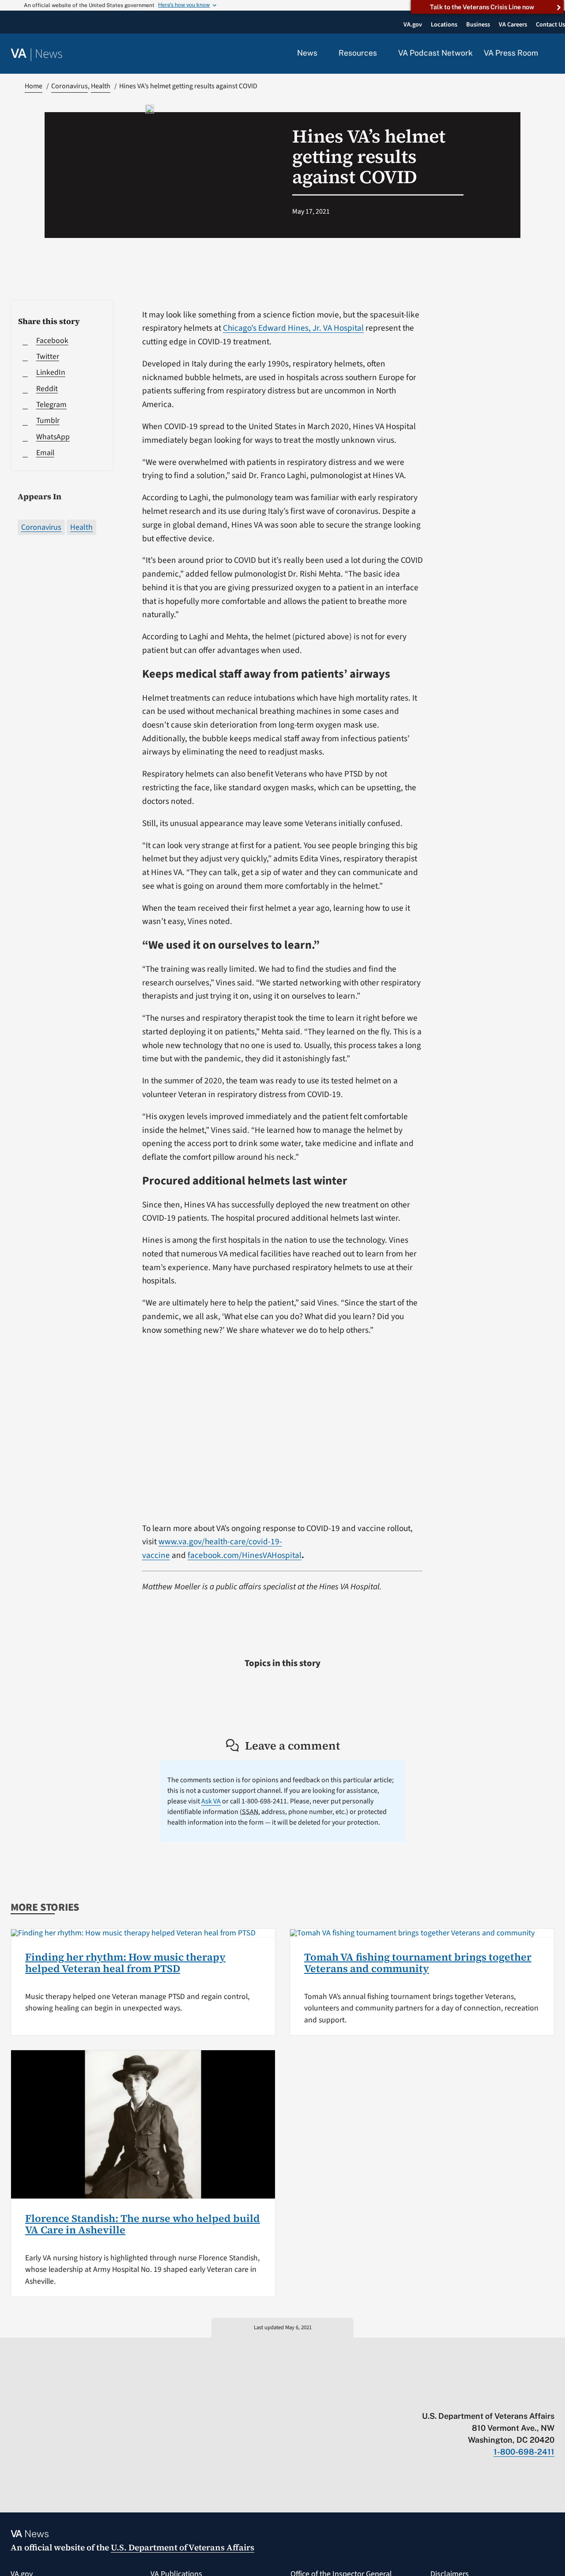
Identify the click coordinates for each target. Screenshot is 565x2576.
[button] (552, 54)
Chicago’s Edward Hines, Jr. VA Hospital (293, 328)
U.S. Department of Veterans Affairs (183, 2547)
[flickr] (550, 2398)
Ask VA (211, 1801)
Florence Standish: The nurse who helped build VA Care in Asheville (143, 2224)
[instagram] (516, 2398)
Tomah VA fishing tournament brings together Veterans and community (418, 1963)
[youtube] (447, 2398)
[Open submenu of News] (322, 53)
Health (81, 527)
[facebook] (499, 2398)
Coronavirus (41, 527)
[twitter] (464, 2398)
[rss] (481, 2398)
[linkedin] (533, 2398)
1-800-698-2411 (524, 2452)
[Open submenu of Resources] (382, 53)
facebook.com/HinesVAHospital (245, 1555)
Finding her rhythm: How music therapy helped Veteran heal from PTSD (125, 1963)
